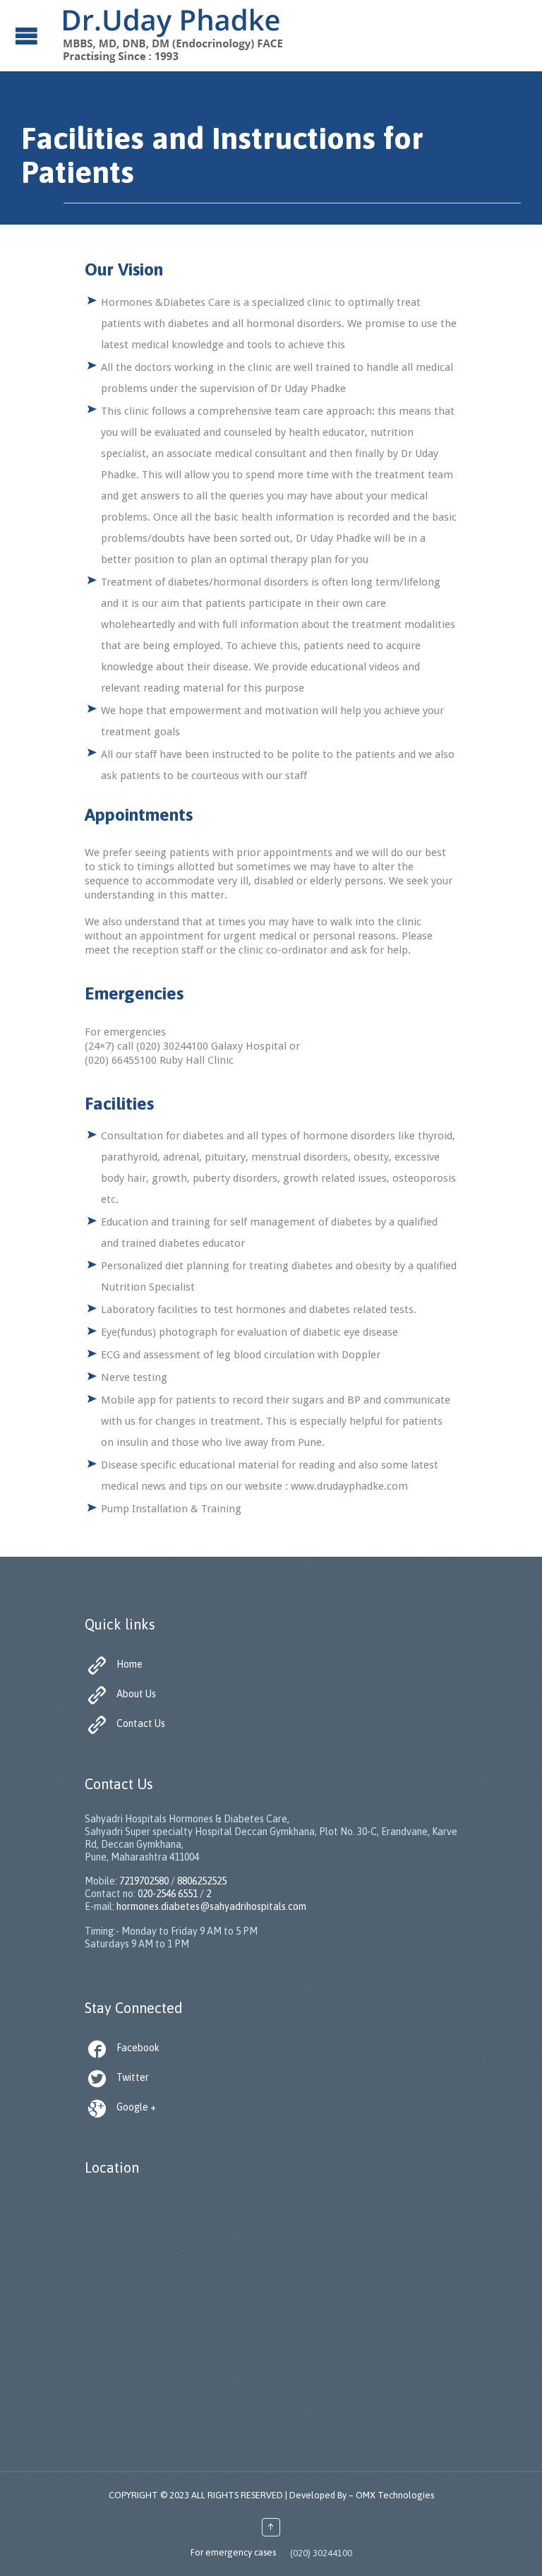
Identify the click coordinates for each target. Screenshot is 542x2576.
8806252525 (202, 1881)
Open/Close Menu (28, 36)
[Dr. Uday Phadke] (172, 35)
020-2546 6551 (168, 1894)
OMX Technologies (395, 2495)
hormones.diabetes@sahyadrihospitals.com (211, 1906)
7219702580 (144, 1881)
